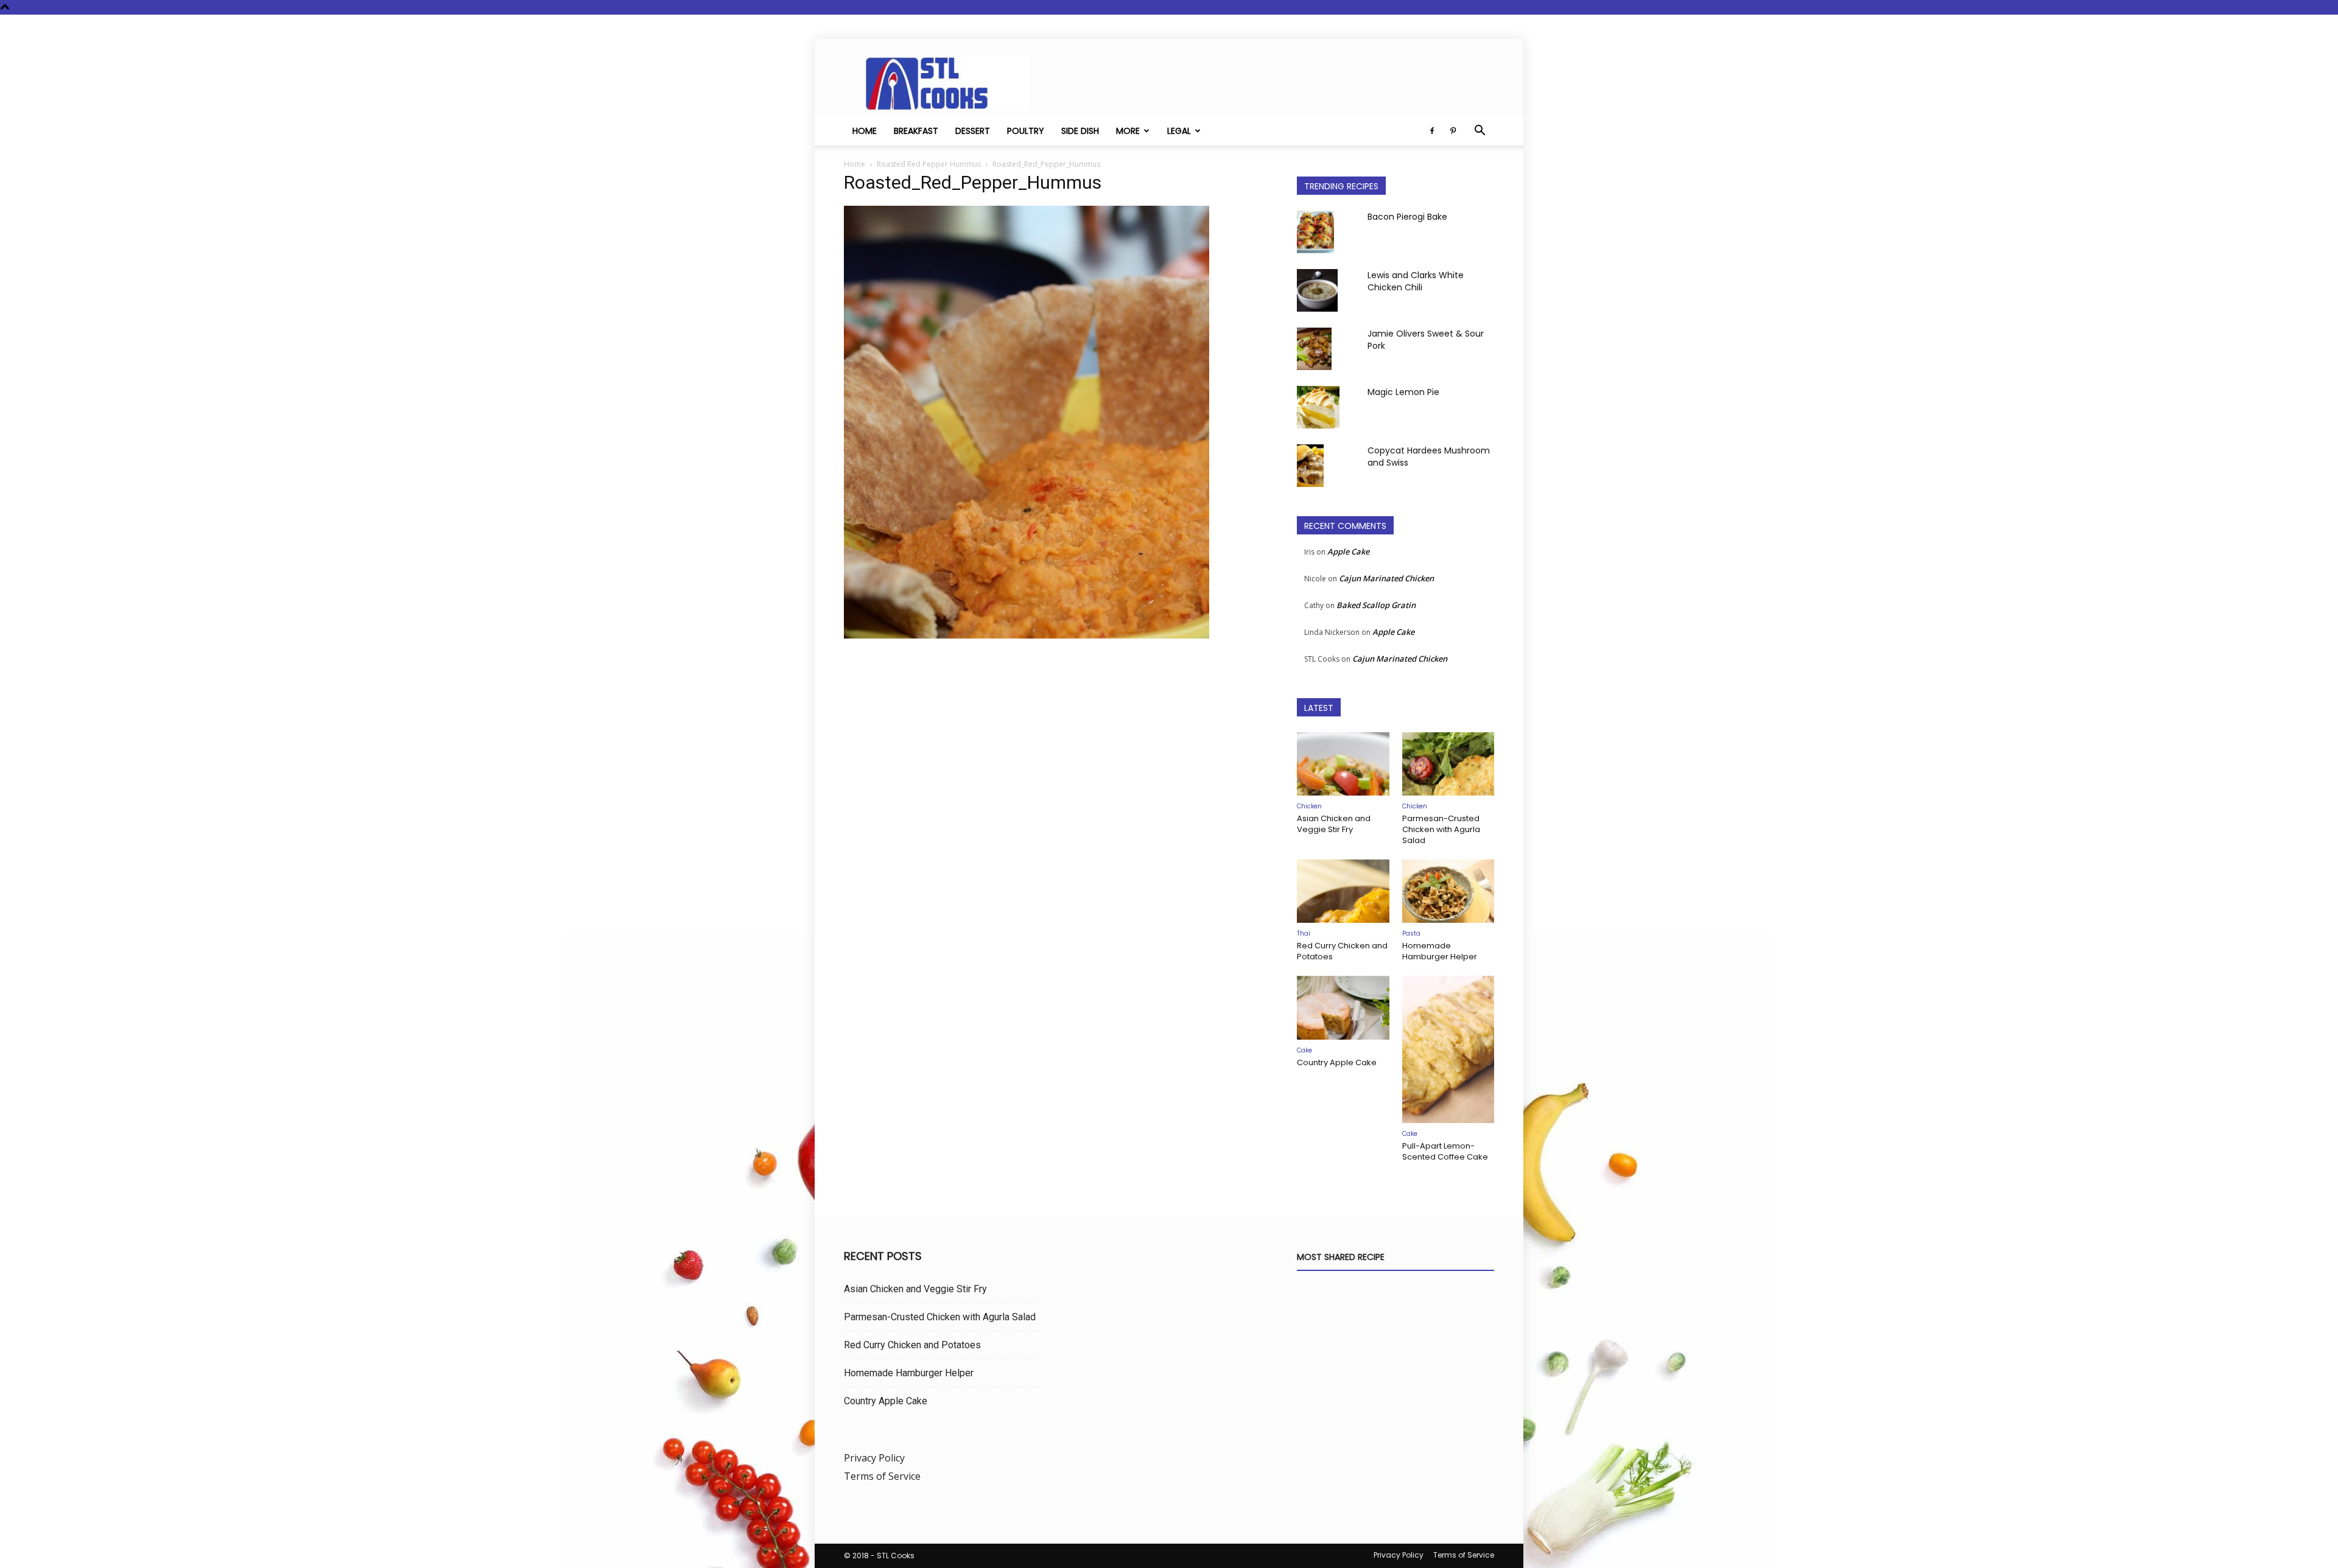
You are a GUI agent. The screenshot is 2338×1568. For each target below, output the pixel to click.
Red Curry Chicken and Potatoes (1342, 951)
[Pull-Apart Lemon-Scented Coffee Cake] (1448, 1049)
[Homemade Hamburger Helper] (1448, 891)
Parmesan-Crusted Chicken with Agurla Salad (1441, 829)
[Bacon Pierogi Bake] (1315, 232)
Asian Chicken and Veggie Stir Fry (1334, 824)
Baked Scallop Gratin (1376, 605)
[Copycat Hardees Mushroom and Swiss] (1310, 466)
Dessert (973, 131)
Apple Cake (1348, 551)
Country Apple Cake (1337, 1062)
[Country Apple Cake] (1343, 1007)
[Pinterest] (1453, 131)
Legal (1179, 131)
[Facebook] (1432, 131)
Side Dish (1080, 131)
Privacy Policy (874, 1458)
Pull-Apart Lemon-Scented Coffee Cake (1445, 1151)
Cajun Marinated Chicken (1386, 578)
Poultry (1026, 131)
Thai (1304, 933)
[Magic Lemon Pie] (1318, 407)
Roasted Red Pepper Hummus (929, 164)
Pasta (1411, 933)
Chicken (1309, 806)
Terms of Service (882, 1476)
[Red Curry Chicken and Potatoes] (1343, 891)
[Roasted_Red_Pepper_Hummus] (1027, 635)
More (1128, 131)
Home (865, 131)
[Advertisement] (1056, 770)
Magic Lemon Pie (1403, 392)
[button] (1480, 131)
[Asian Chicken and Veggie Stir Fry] (1343, 764)
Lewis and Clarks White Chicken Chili (1416, 281)
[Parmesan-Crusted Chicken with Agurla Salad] (1448, 764)
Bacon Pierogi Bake (1407, 217)
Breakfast (916, 131)
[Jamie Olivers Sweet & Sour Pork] (1314, 349)
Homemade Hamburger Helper (1440, 951)
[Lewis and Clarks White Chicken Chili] (1317, 290)
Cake (1304, 1050)
